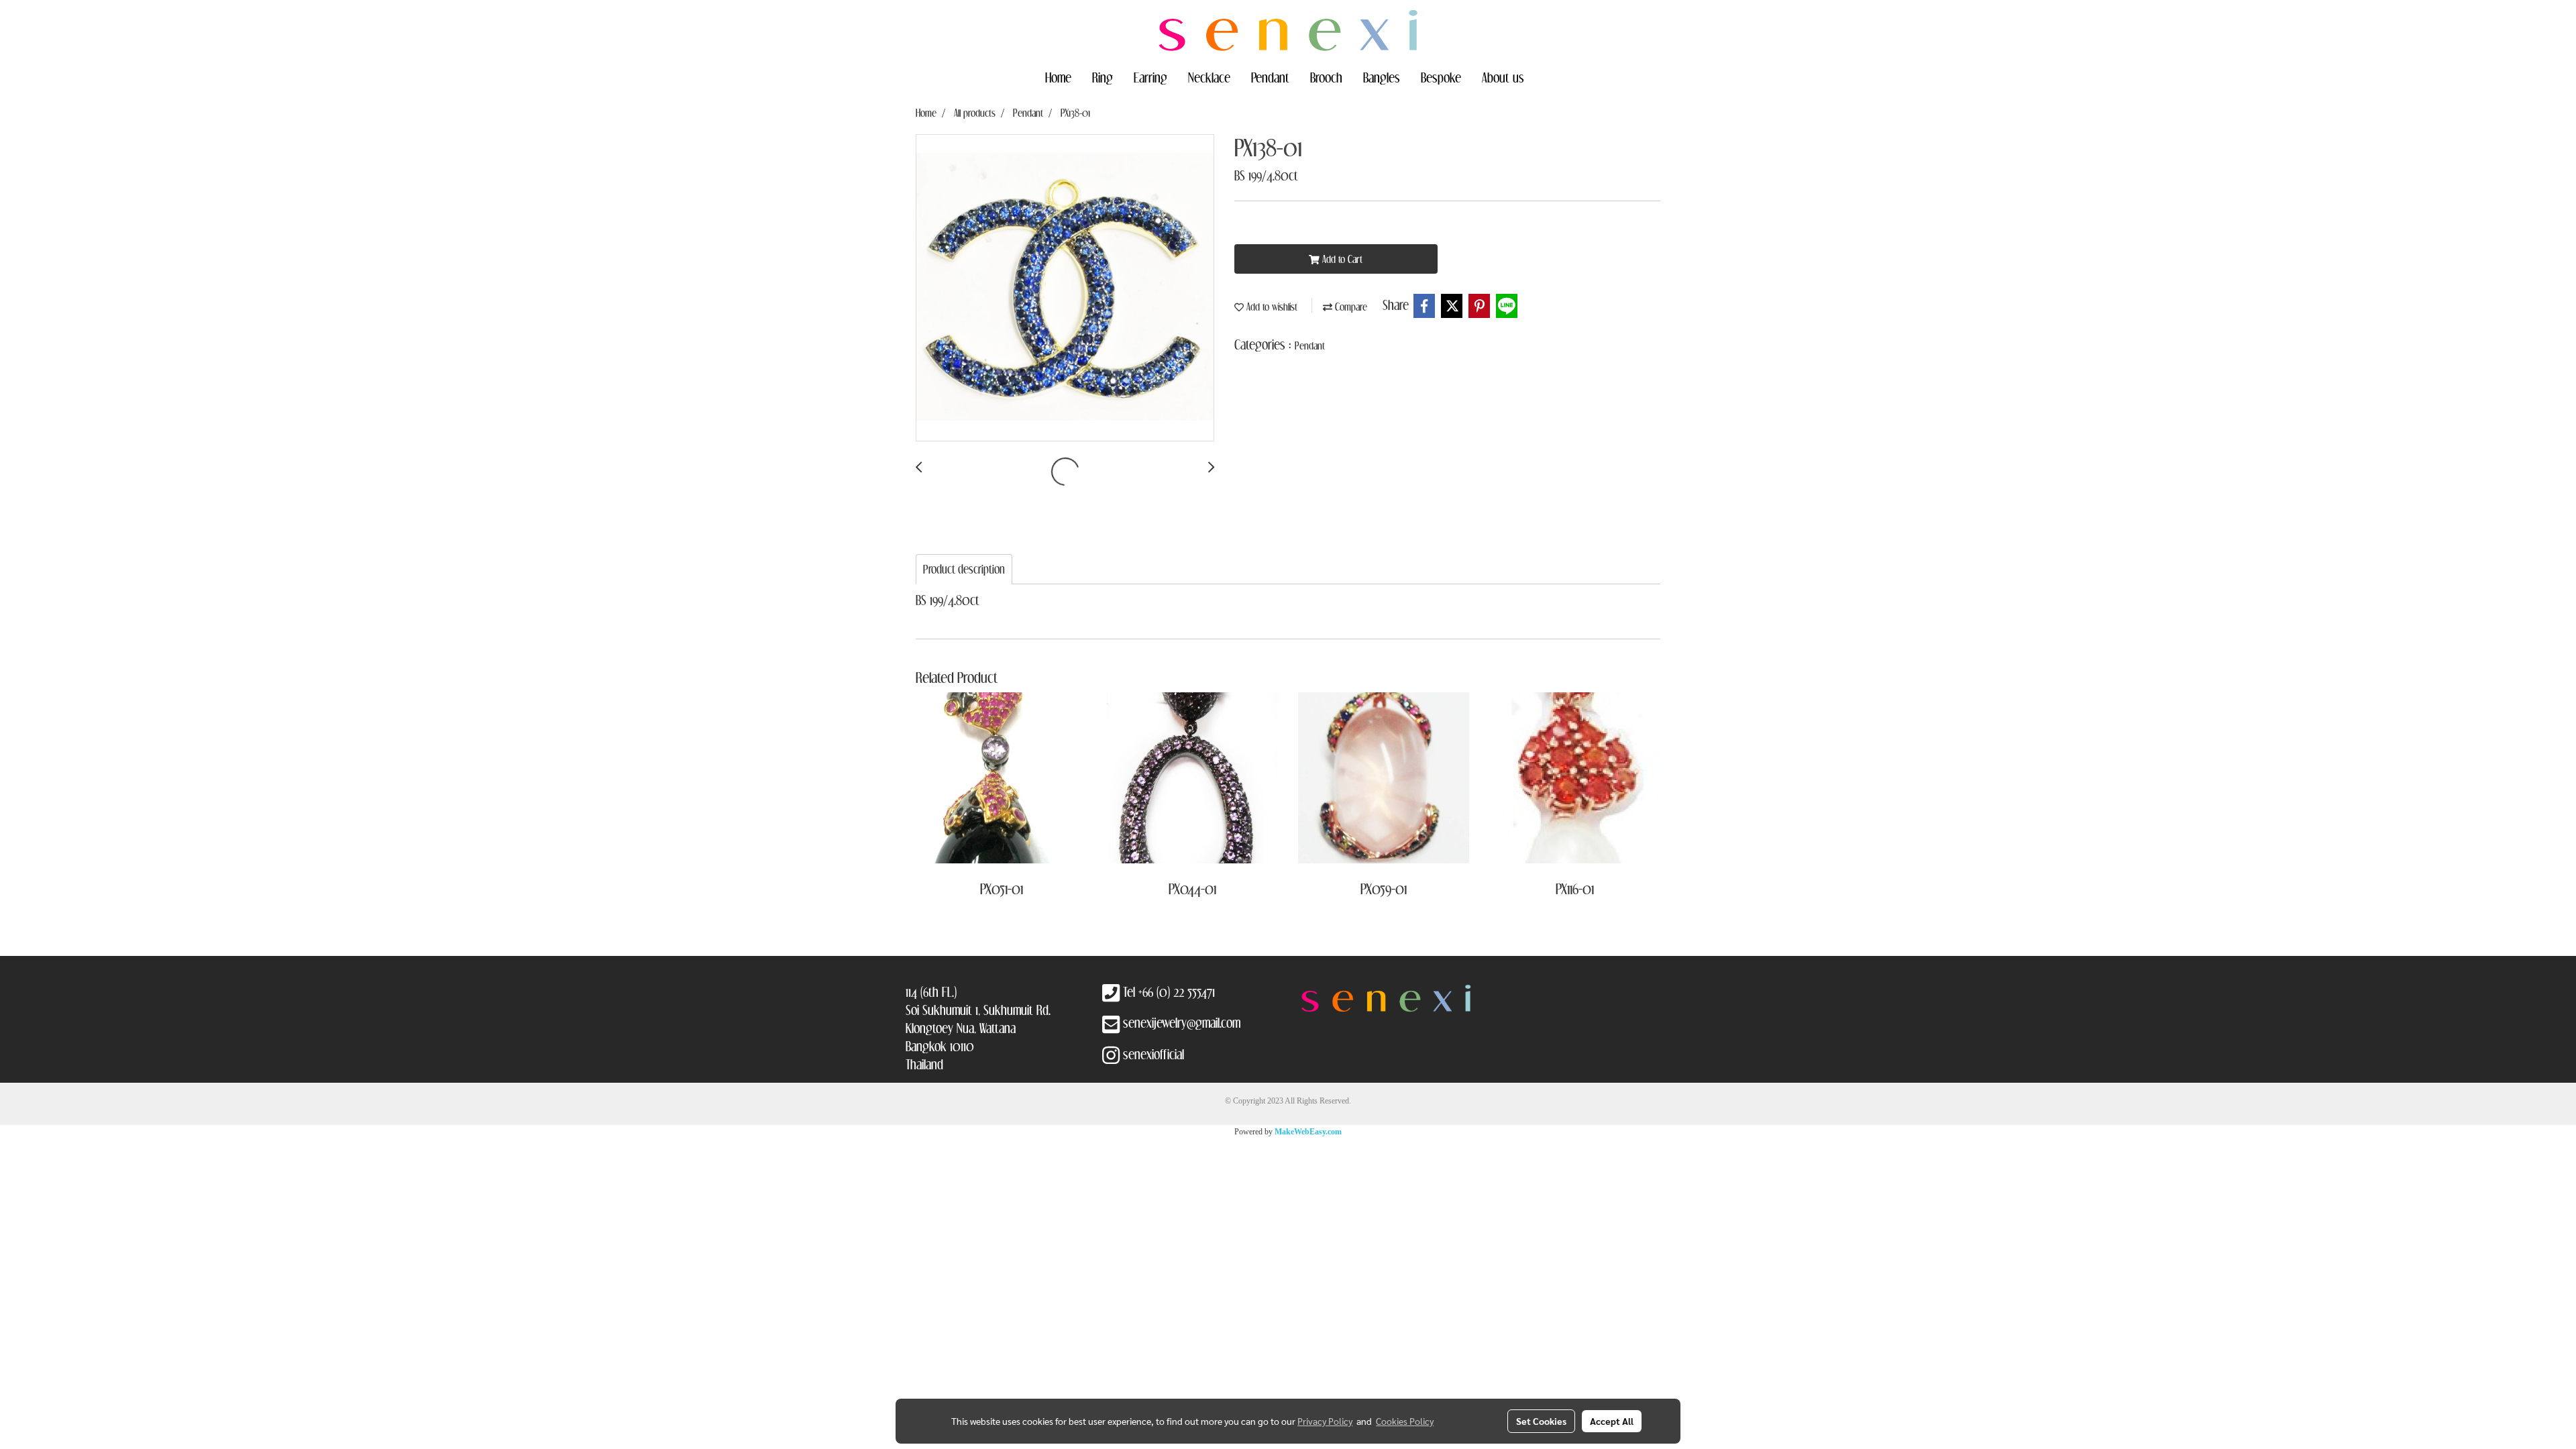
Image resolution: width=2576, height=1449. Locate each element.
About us (1503, 77)
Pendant (1270, 77)
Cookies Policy (1405, 1421)
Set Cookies (1541, 1421)
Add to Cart (1341, 259)
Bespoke (1441, 77)
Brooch (1326, 77)
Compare (1350, 307)
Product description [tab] (964, 569)
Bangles (1382, 77)
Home (1058, 77)
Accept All (1612, 1421)
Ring (1103, 77)
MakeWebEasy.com (1308, 1132)
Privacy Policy (1325, 1421)
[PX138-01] (1065, 288)
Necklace (1209, 77)
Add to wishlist (1271, 307)
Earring (1150, 77)
